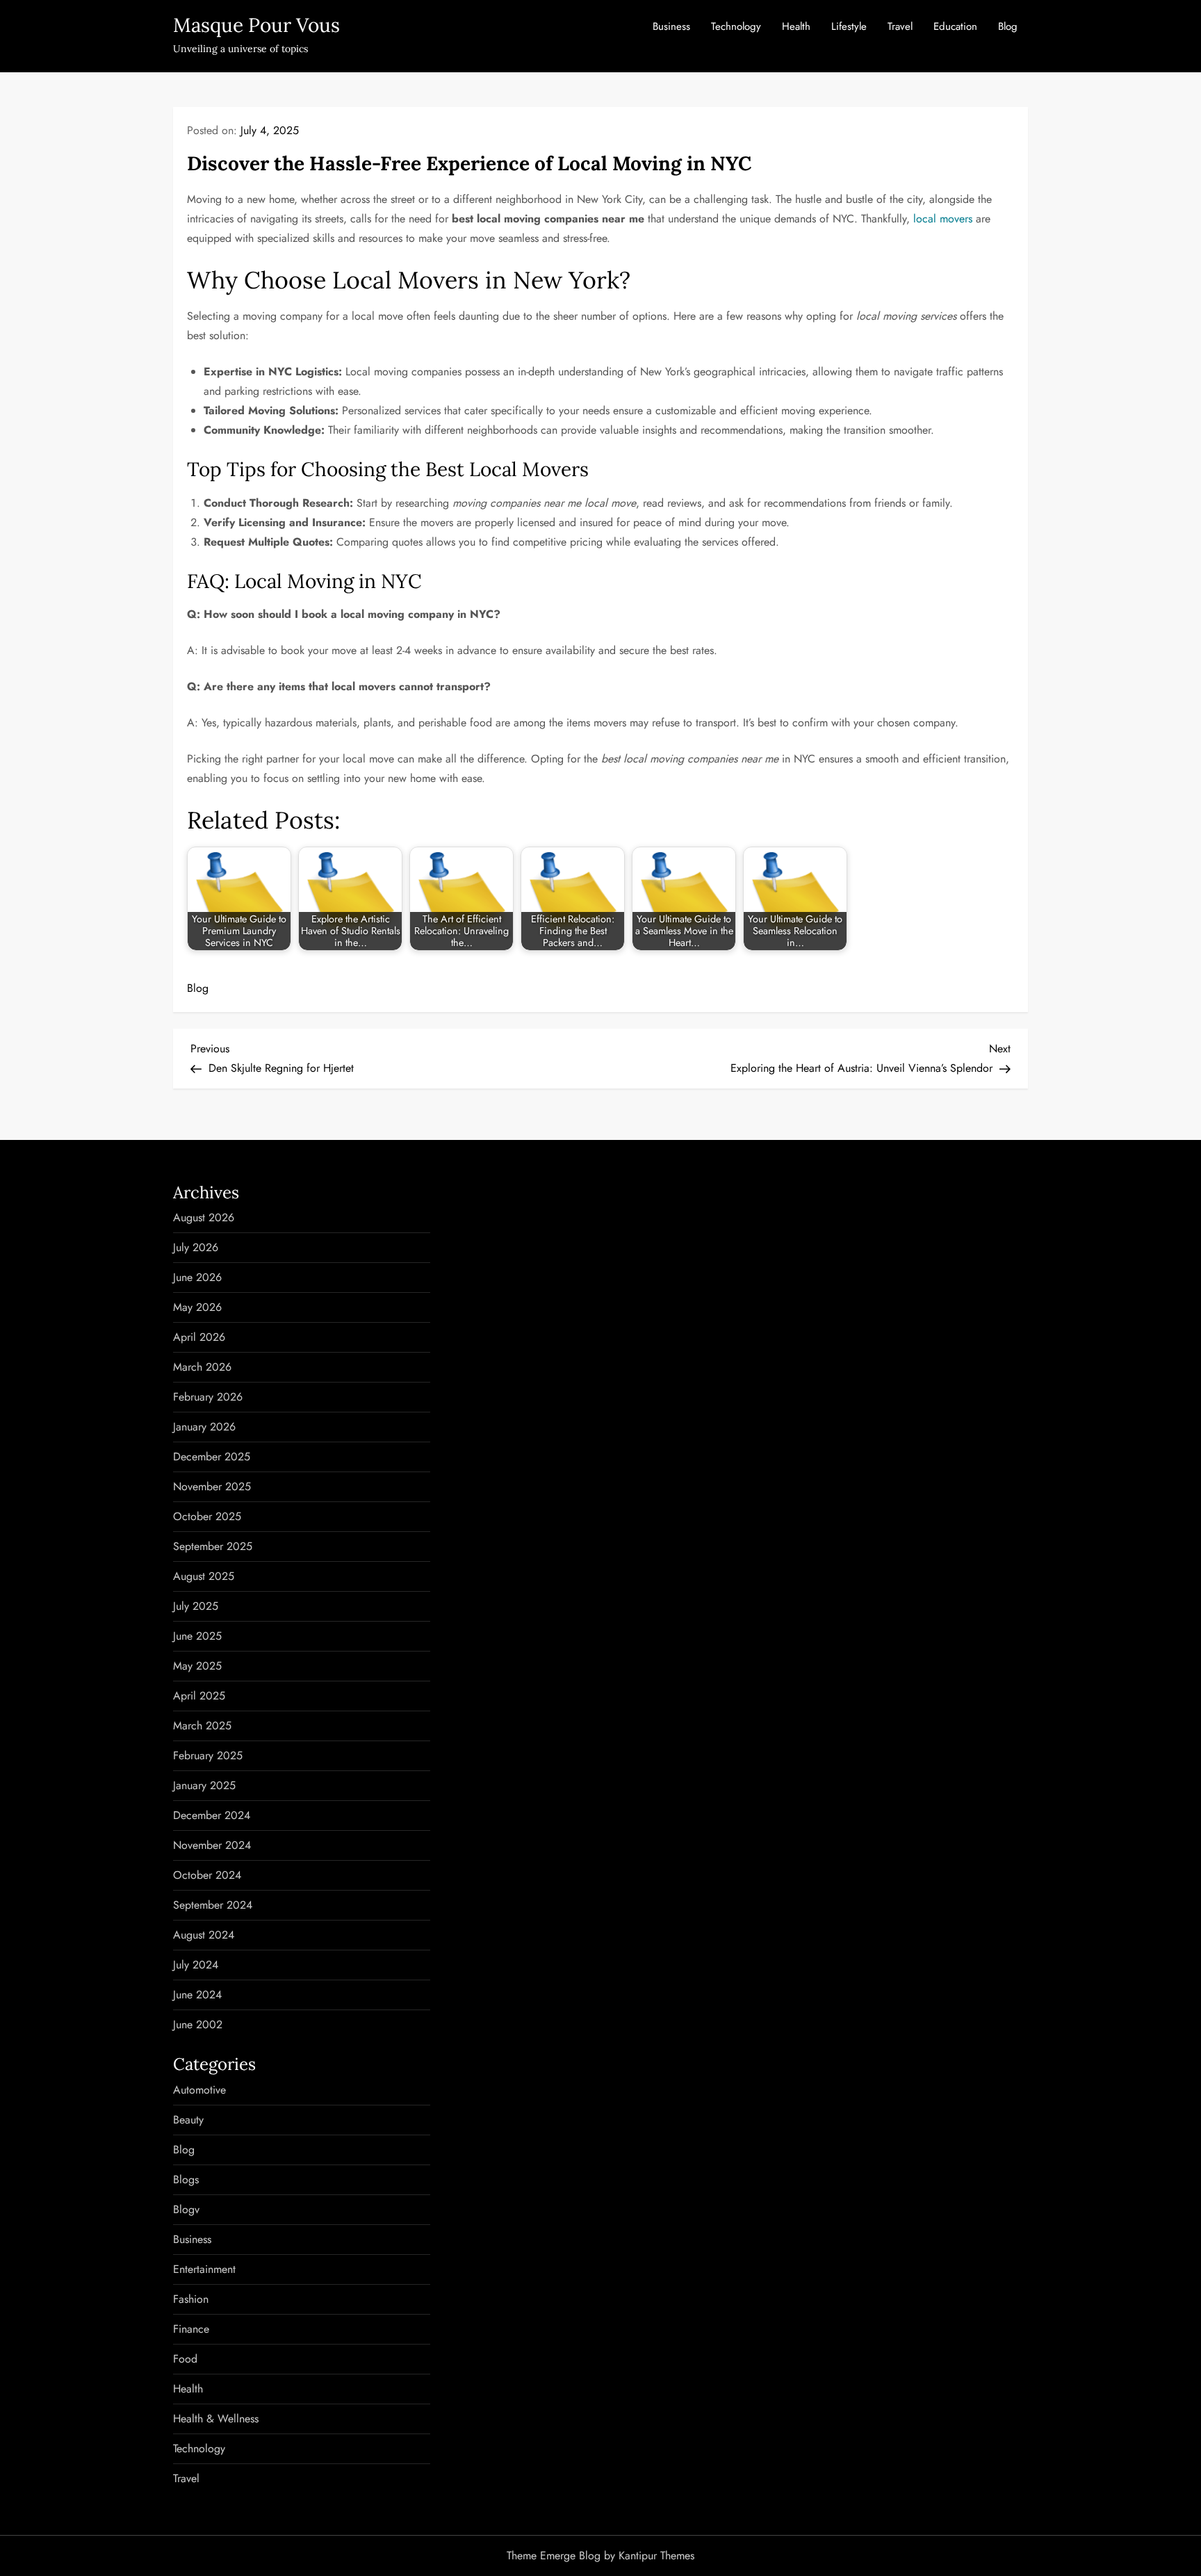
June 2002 (198, 2024)
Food (185, 2359)
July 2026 (196, 1247)
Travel (900, 26)
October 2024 (207, 1875)
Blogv (186, 2209)
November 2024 (212, 1845)
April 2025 (199, 1696)
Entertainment (204, 2269)
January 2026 (204, 1427)
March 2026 (202, 1367)
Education (955, 26)
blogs (186, 2179)
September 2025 (213, 1546)
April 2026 (199, 1337)
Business (671, 26)
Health (796, 26)
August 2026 (204, 1217)
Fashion (191, 2299)
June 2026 (197, 1277)
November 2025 (212, 1486)
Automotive (199, 2090)
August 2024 (204, 1935)
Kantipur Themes (656, 2555)
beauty (188, 2120)
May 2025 (197, 1666)
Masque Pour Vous (256, 25)
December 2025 (212, 1457)
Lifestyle (849, 26)
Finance (191, 2329)
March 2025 (202, 1726)
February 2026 (208, 1397)
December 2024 (212, 1815)
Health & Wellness (216, 2419)
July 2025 (196, 1606)
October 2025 (207, 1516)
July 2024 (196, 1965)
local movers (943, 219)
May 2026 (197, 1307)
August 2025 (204, 1576)
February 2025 (208, 1755)
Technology (736, 26)
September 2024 (213, 1905)
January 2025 (204, 1785)
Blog (1008, 26)
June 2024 (197, 1995)
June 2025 (197, 1636)
